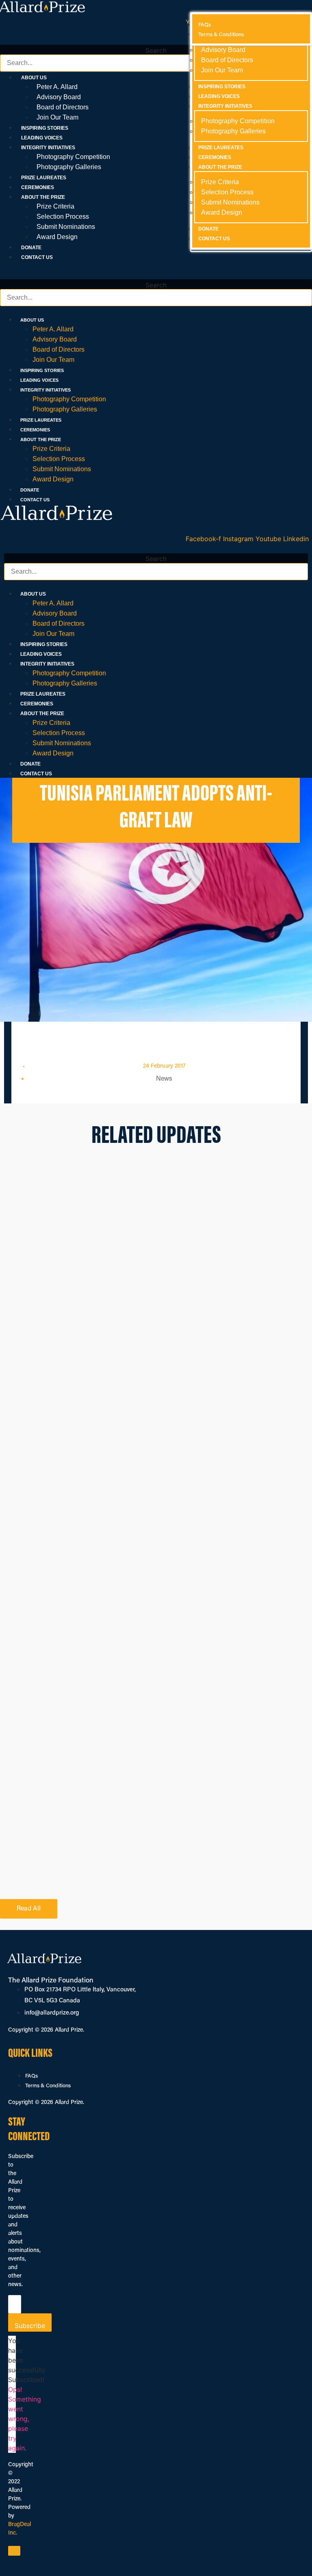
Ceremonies (38, 187)
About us (32, 320)
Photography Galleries (69, 167)
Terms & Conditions (48, 2086)
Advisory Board (59, 97)
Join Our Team (57, 117)
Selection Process (63, 216)
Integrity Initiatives (45, 390)
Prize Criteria (55, 206)
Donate (31, 248)
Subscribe (30, 2326)
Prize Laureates (44, 178)
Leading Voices (42, 138)
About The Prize (41, 439)
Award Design (57, 237)
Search (156, 50)
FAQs (31, 2076)
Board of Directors (63, 107)
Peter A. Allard (57, 87)
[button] (156, 40)
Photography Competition (73, 157)
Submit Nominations (66, 227)
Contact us (37, 257)
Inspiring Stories (45, 128)
